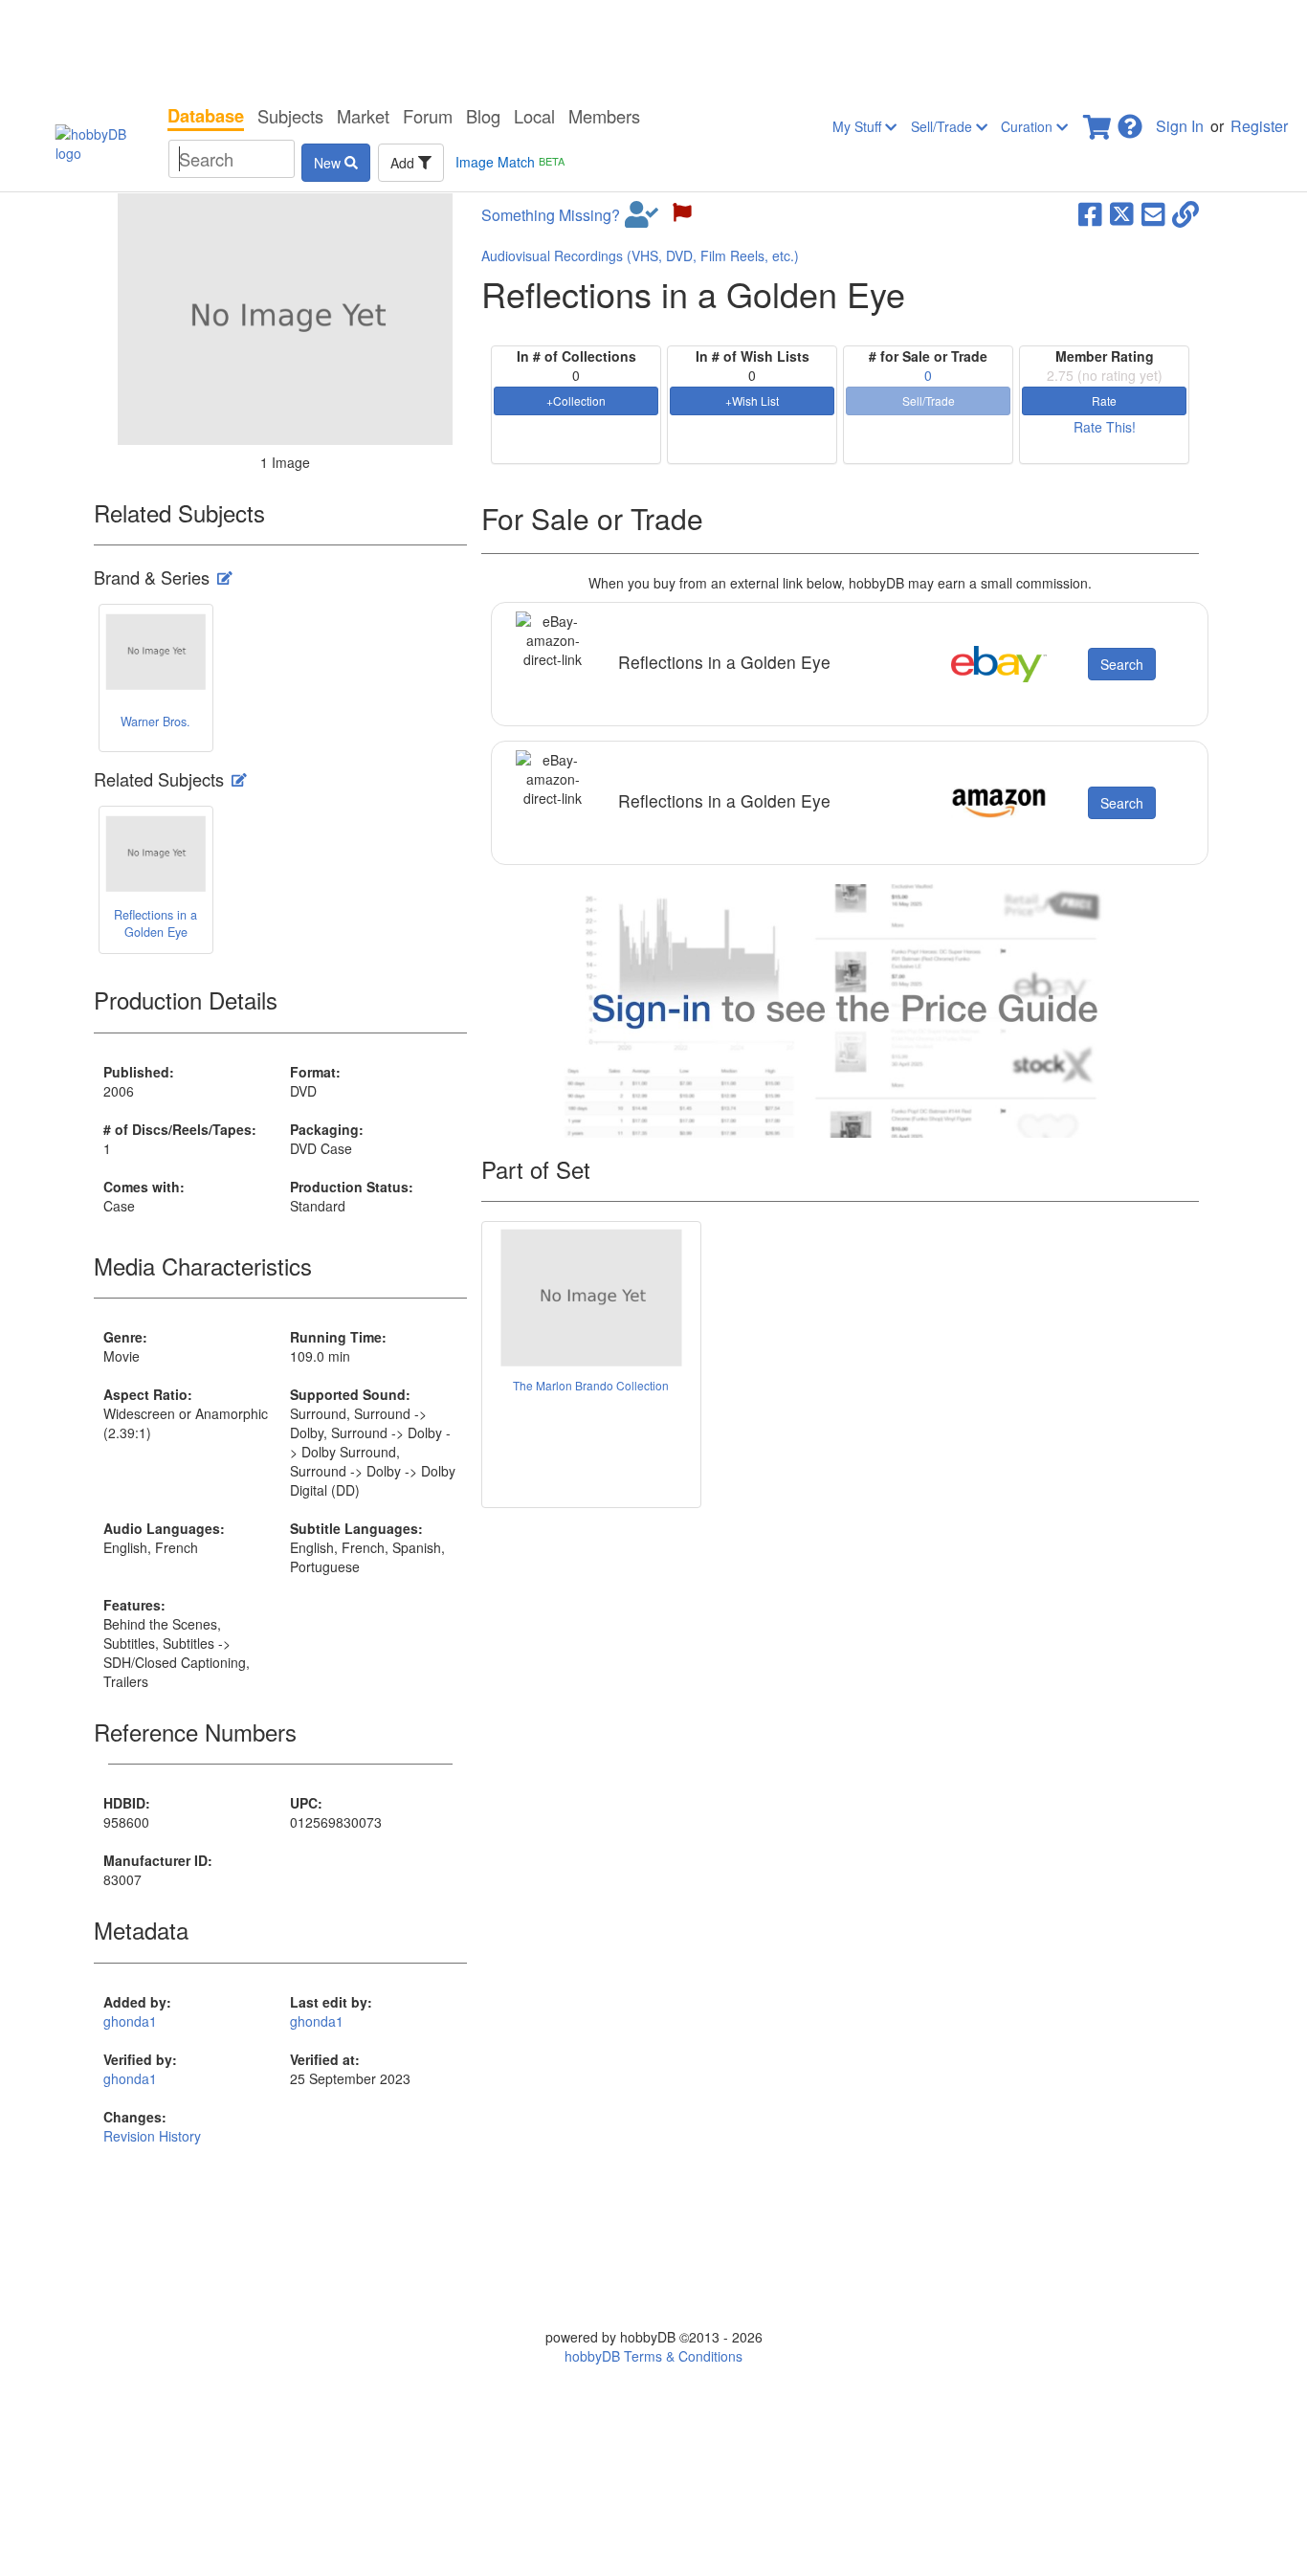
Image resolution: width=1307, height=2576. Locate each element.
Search (1122, 664)
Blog (483, 116)
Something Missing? (551, 215)
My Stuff (859, 126)
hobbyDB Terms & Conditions (653, 2356)
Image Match (510, 162)
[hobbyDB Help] (1130, 121)
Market (363, 116)
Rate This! (1105, 427)
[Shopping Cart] (1098, 121)
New (329, 163)
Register (1259, 126)
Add (404, 163)
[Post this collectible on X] (1122, 212)
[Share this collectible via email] (1153, 212)
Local (534, 116)
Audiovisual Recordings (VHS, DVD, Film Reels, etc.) (640, 255)
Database (206, 116)
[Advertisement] (653, 48)
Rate (1104, 400)
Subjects (290, 116)
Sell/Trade (943, 126)
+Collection (576, 400)
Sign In (1180, 126)
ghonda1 (130, 2021)
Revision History (152, 2136)
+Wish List (752, 400)
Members (604, 116)
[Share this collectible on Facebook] (1090, 212)
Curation (1029, 126)
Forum (428, 116)
